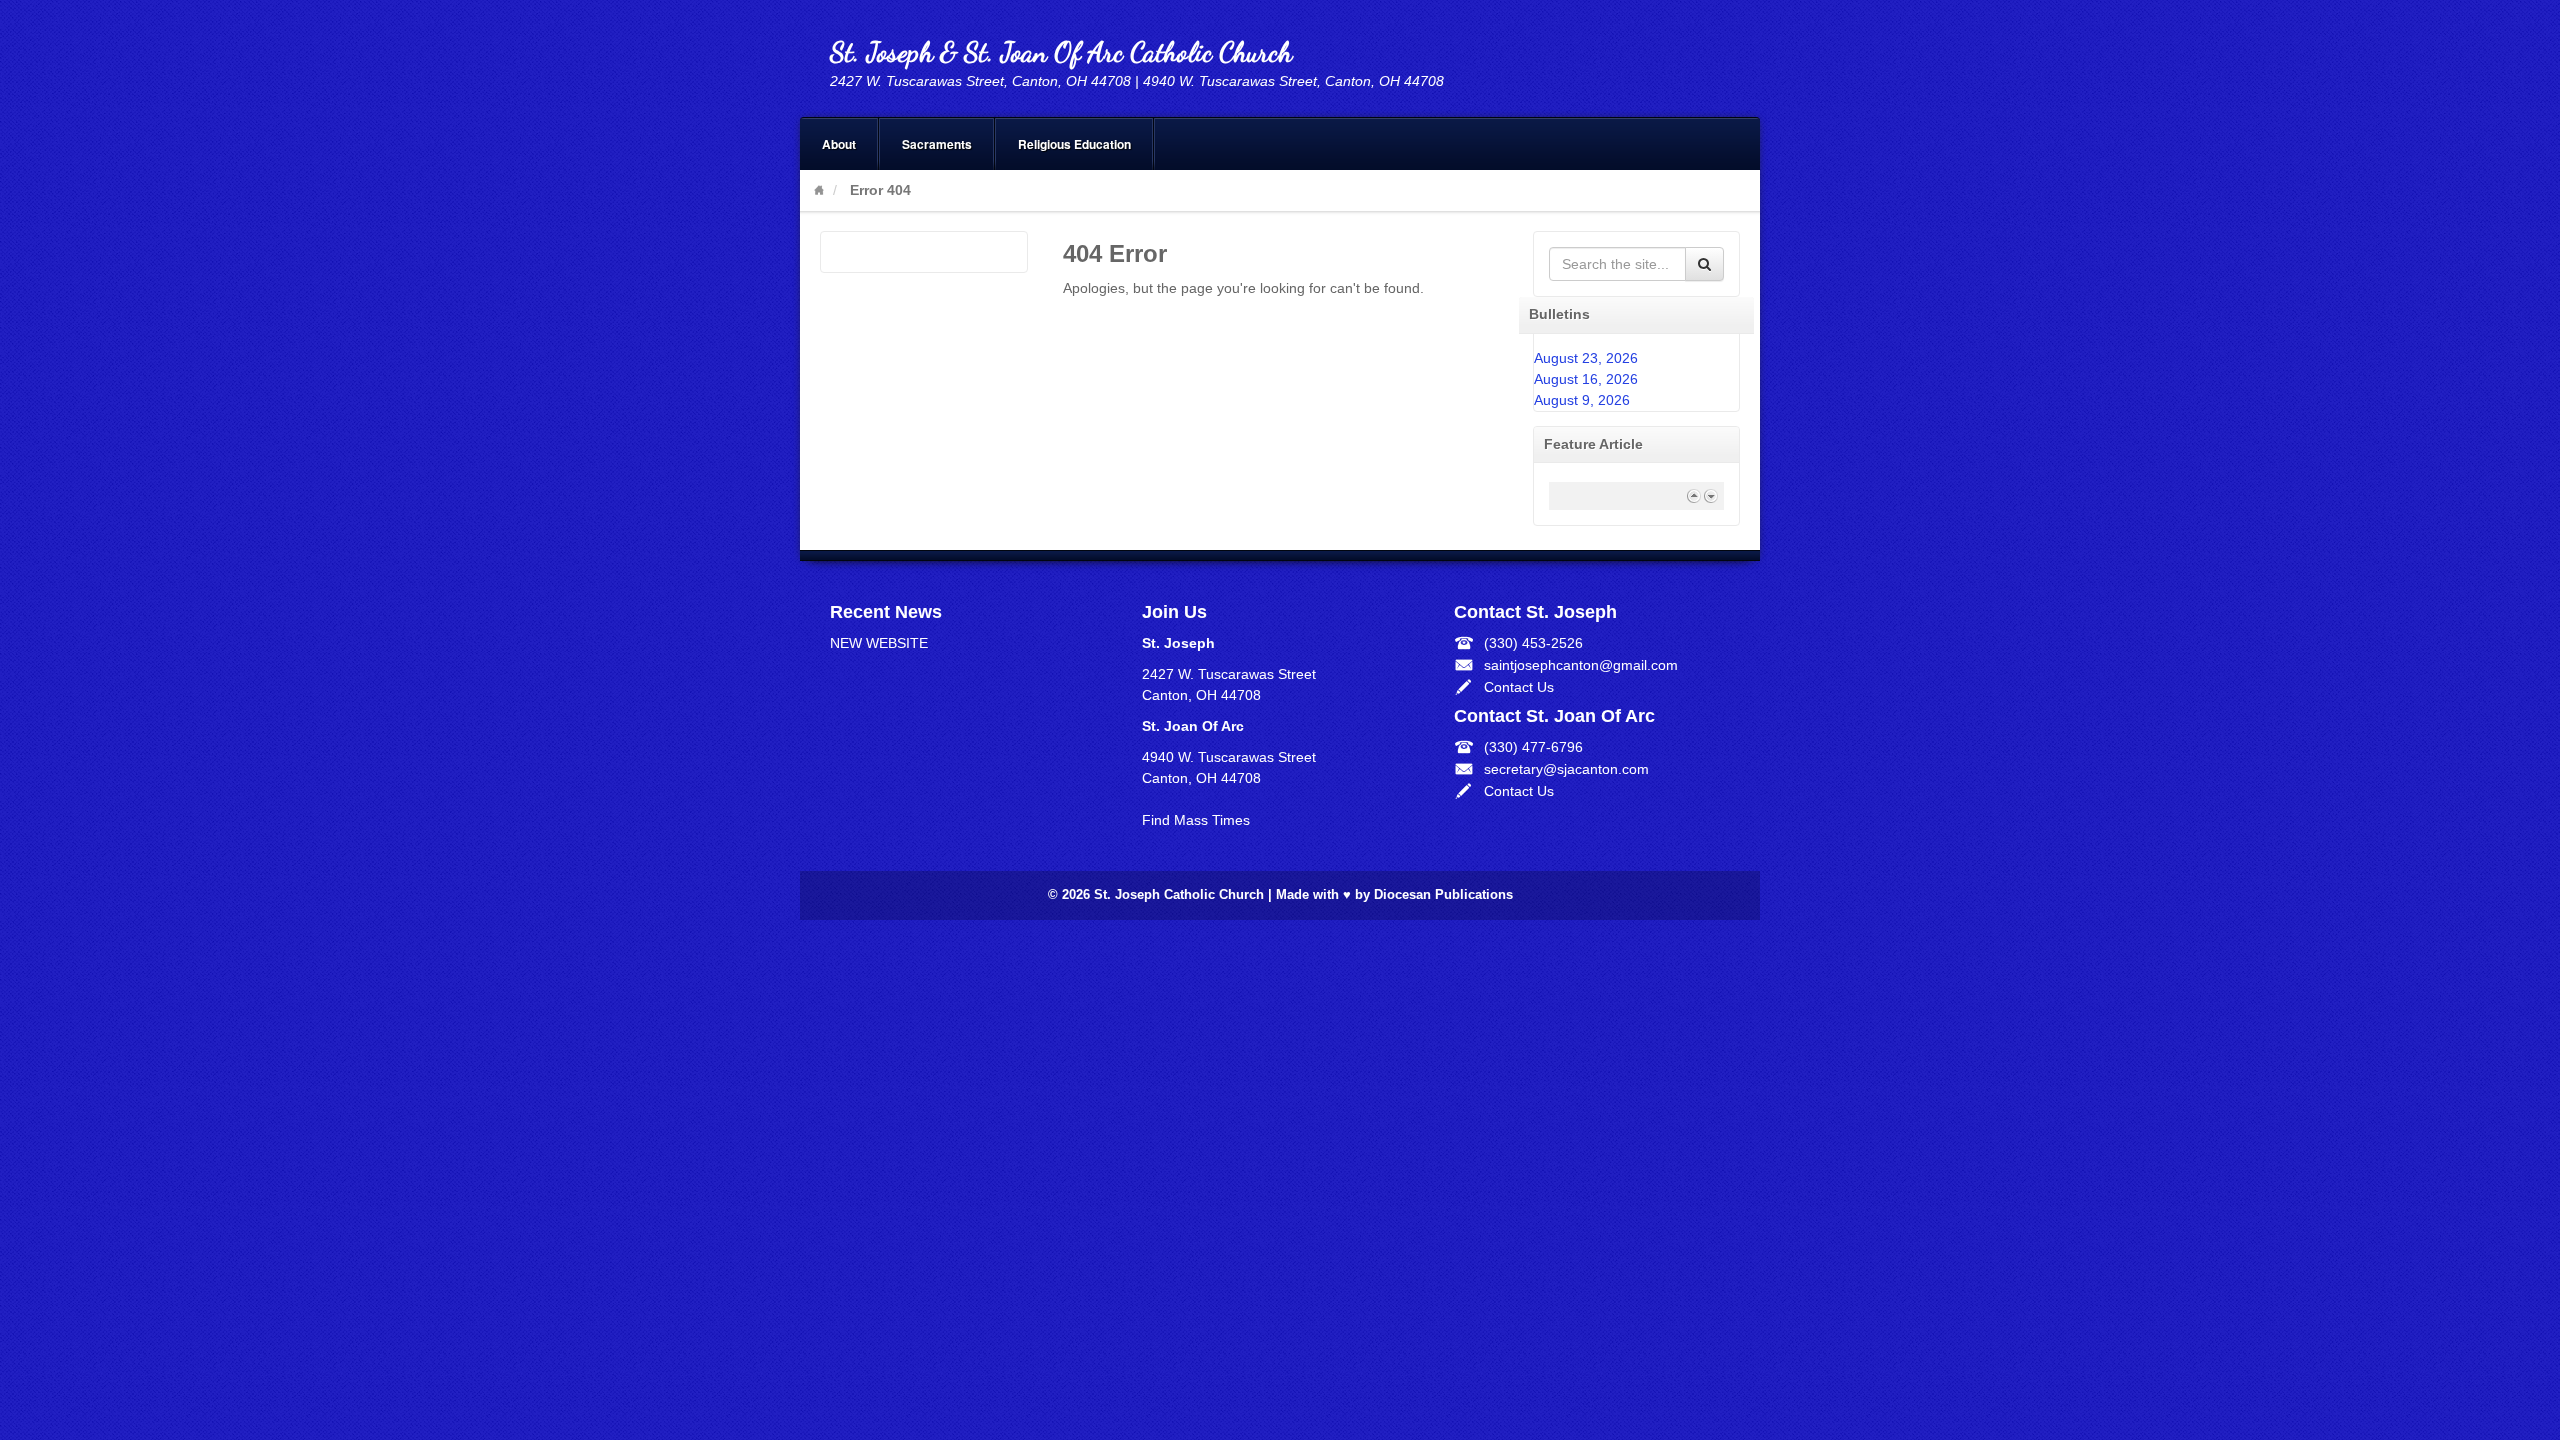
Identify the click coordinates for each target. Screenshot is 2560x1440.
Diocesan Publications (1443, 895)
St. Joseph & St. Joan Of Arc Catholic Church (1061, 52)
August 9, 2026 (1582, 400)
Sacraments (937, 144)
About (839, 144)
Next (1710, 495)
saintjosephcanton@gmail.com (1581, 665)
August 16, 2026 (1586, 379)
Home (819, 190)
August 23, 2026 (1586, 358)
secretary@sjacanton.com (1566, 769)
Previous (1693, 495)
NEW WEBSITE (879, 643)
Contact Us (1519, 687)
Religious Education (1074, 144)
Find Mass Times (1196, 820)
